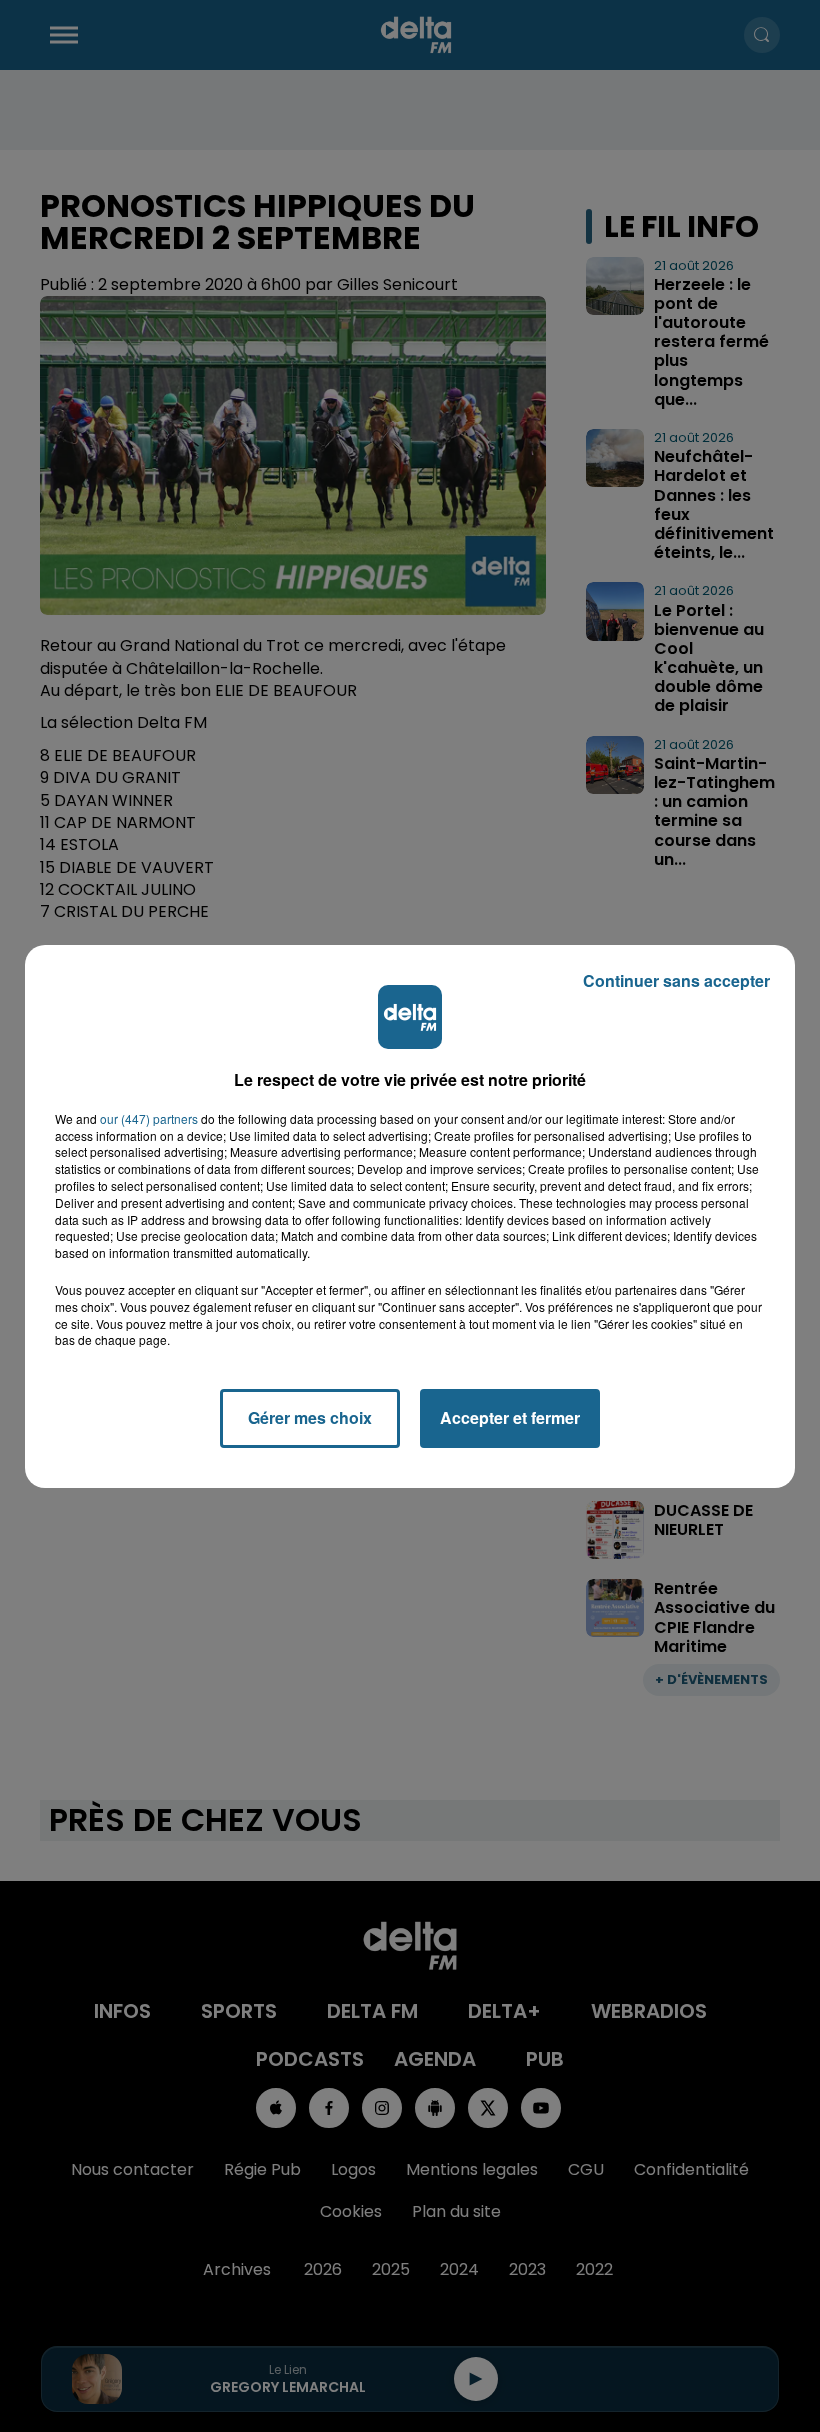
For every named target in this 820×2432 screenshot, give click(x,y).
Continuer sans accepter (676, 980)
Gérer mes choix (310, 1417)
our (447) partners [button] (149, 1119)
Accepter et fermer (510, 1417)
